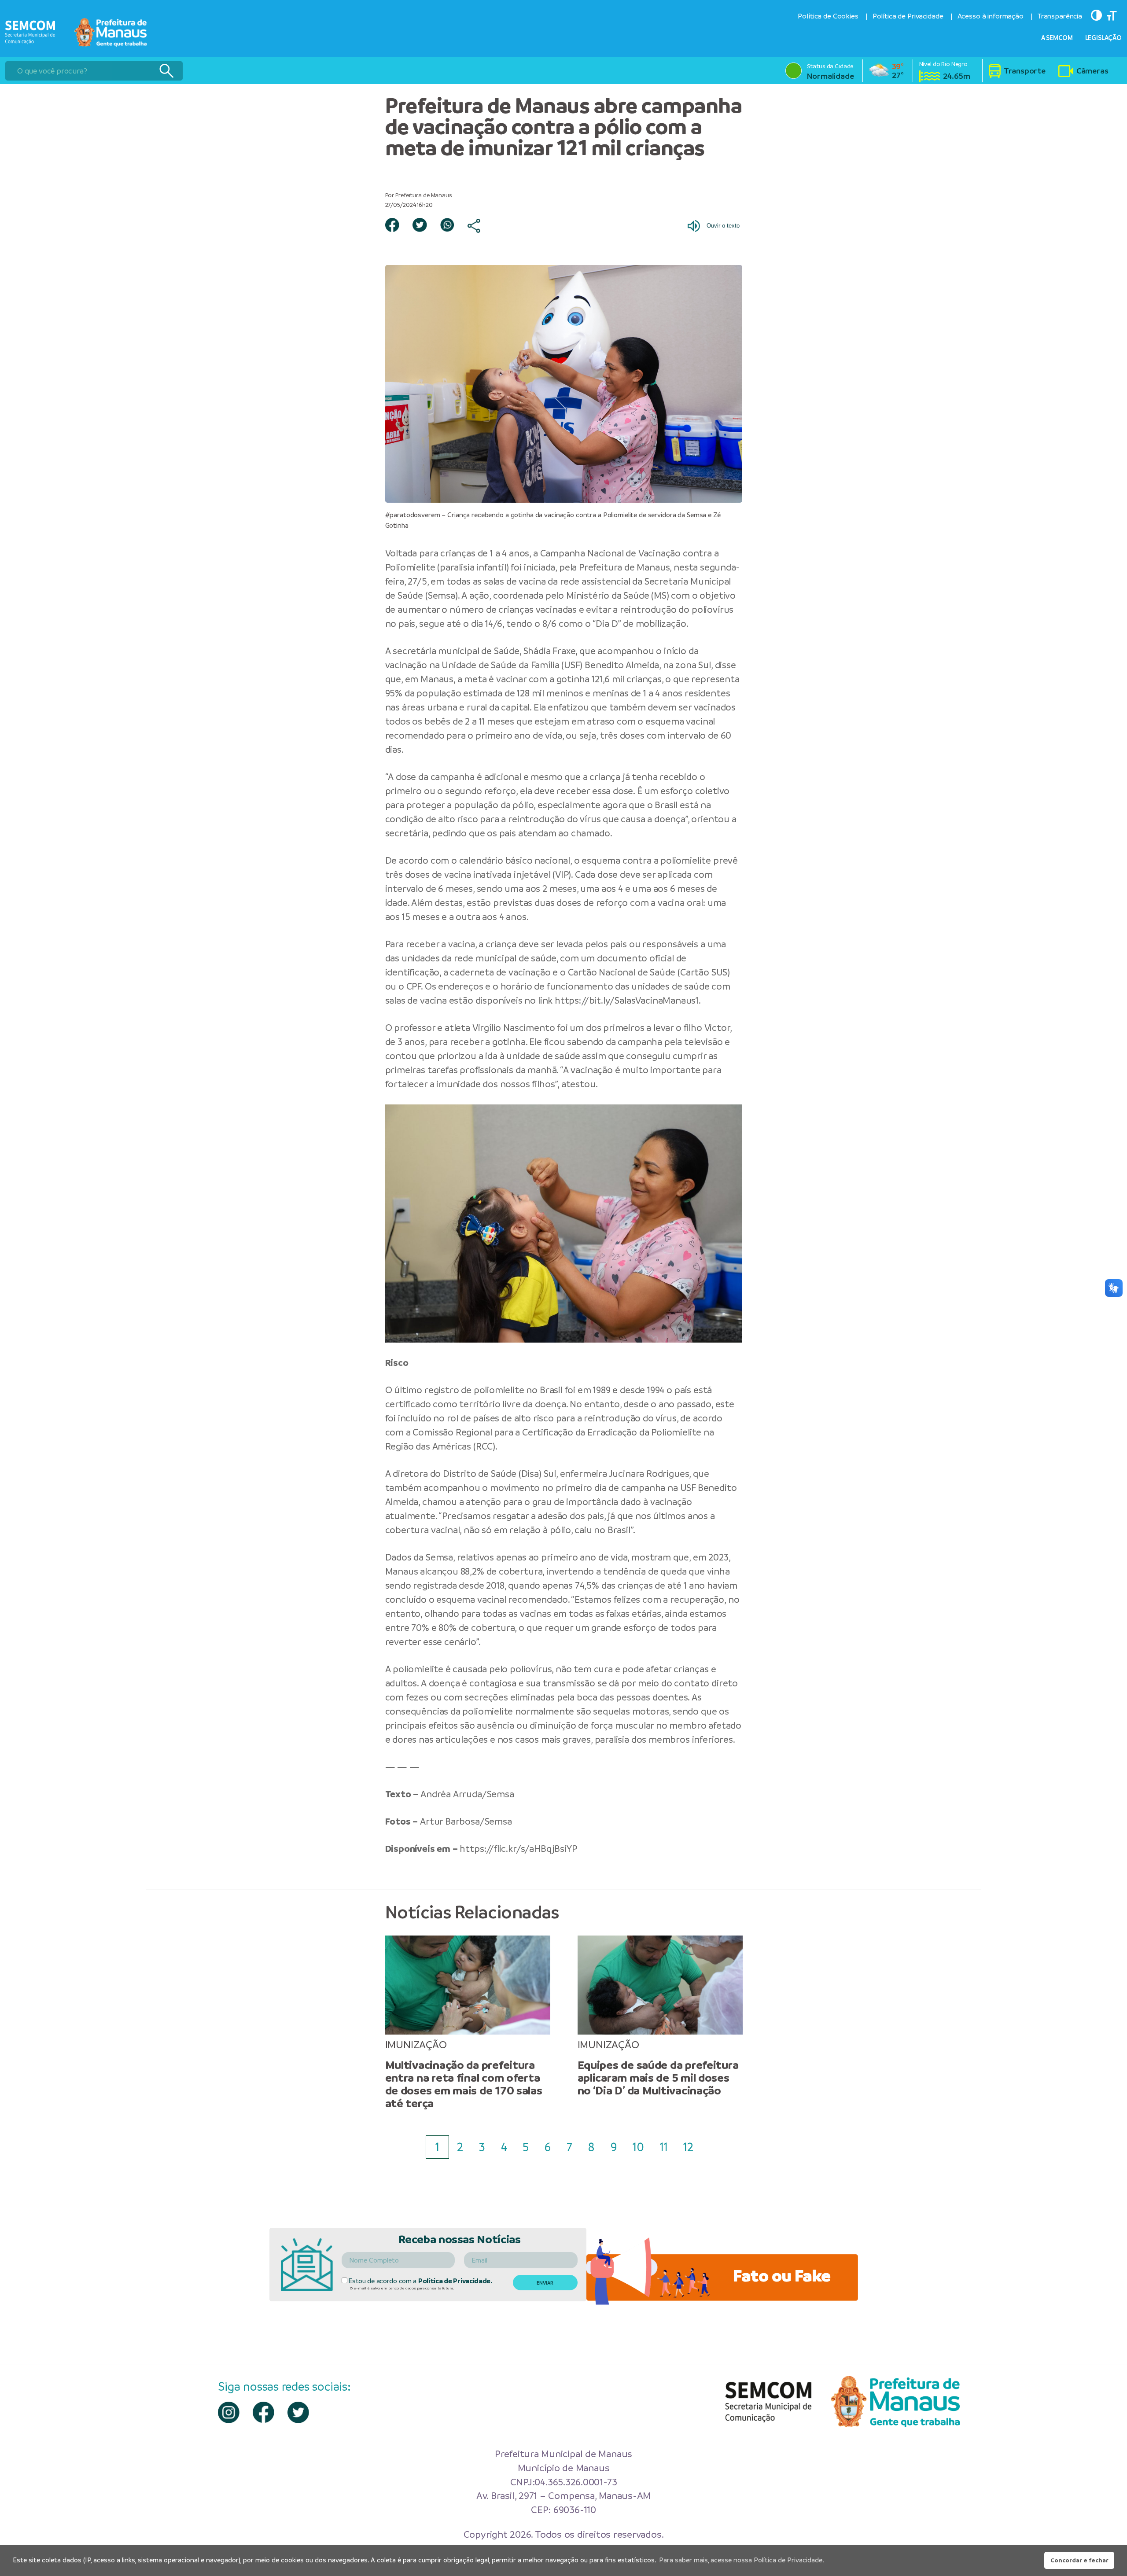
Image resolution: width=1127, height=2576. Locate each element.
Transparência (1060, 16)
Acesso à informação (991, 16)
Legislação (1104, 38)
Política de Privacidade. (455, 2281)
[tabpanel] (468, 2023)
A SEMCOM (1057, 38)
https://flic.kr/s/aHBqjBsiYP (518, 1849)
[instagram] (229, 2412)
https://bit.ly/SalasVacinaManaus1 (627, 1000)
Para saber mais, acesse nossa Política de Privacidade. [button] (742, 2560)
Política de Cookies (828, 16)
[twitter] (298, 2412)
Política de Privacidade (908, 16)
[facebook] (263, 2412)
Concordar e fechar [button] (1079, 2560)
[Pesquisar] (166, 71)
